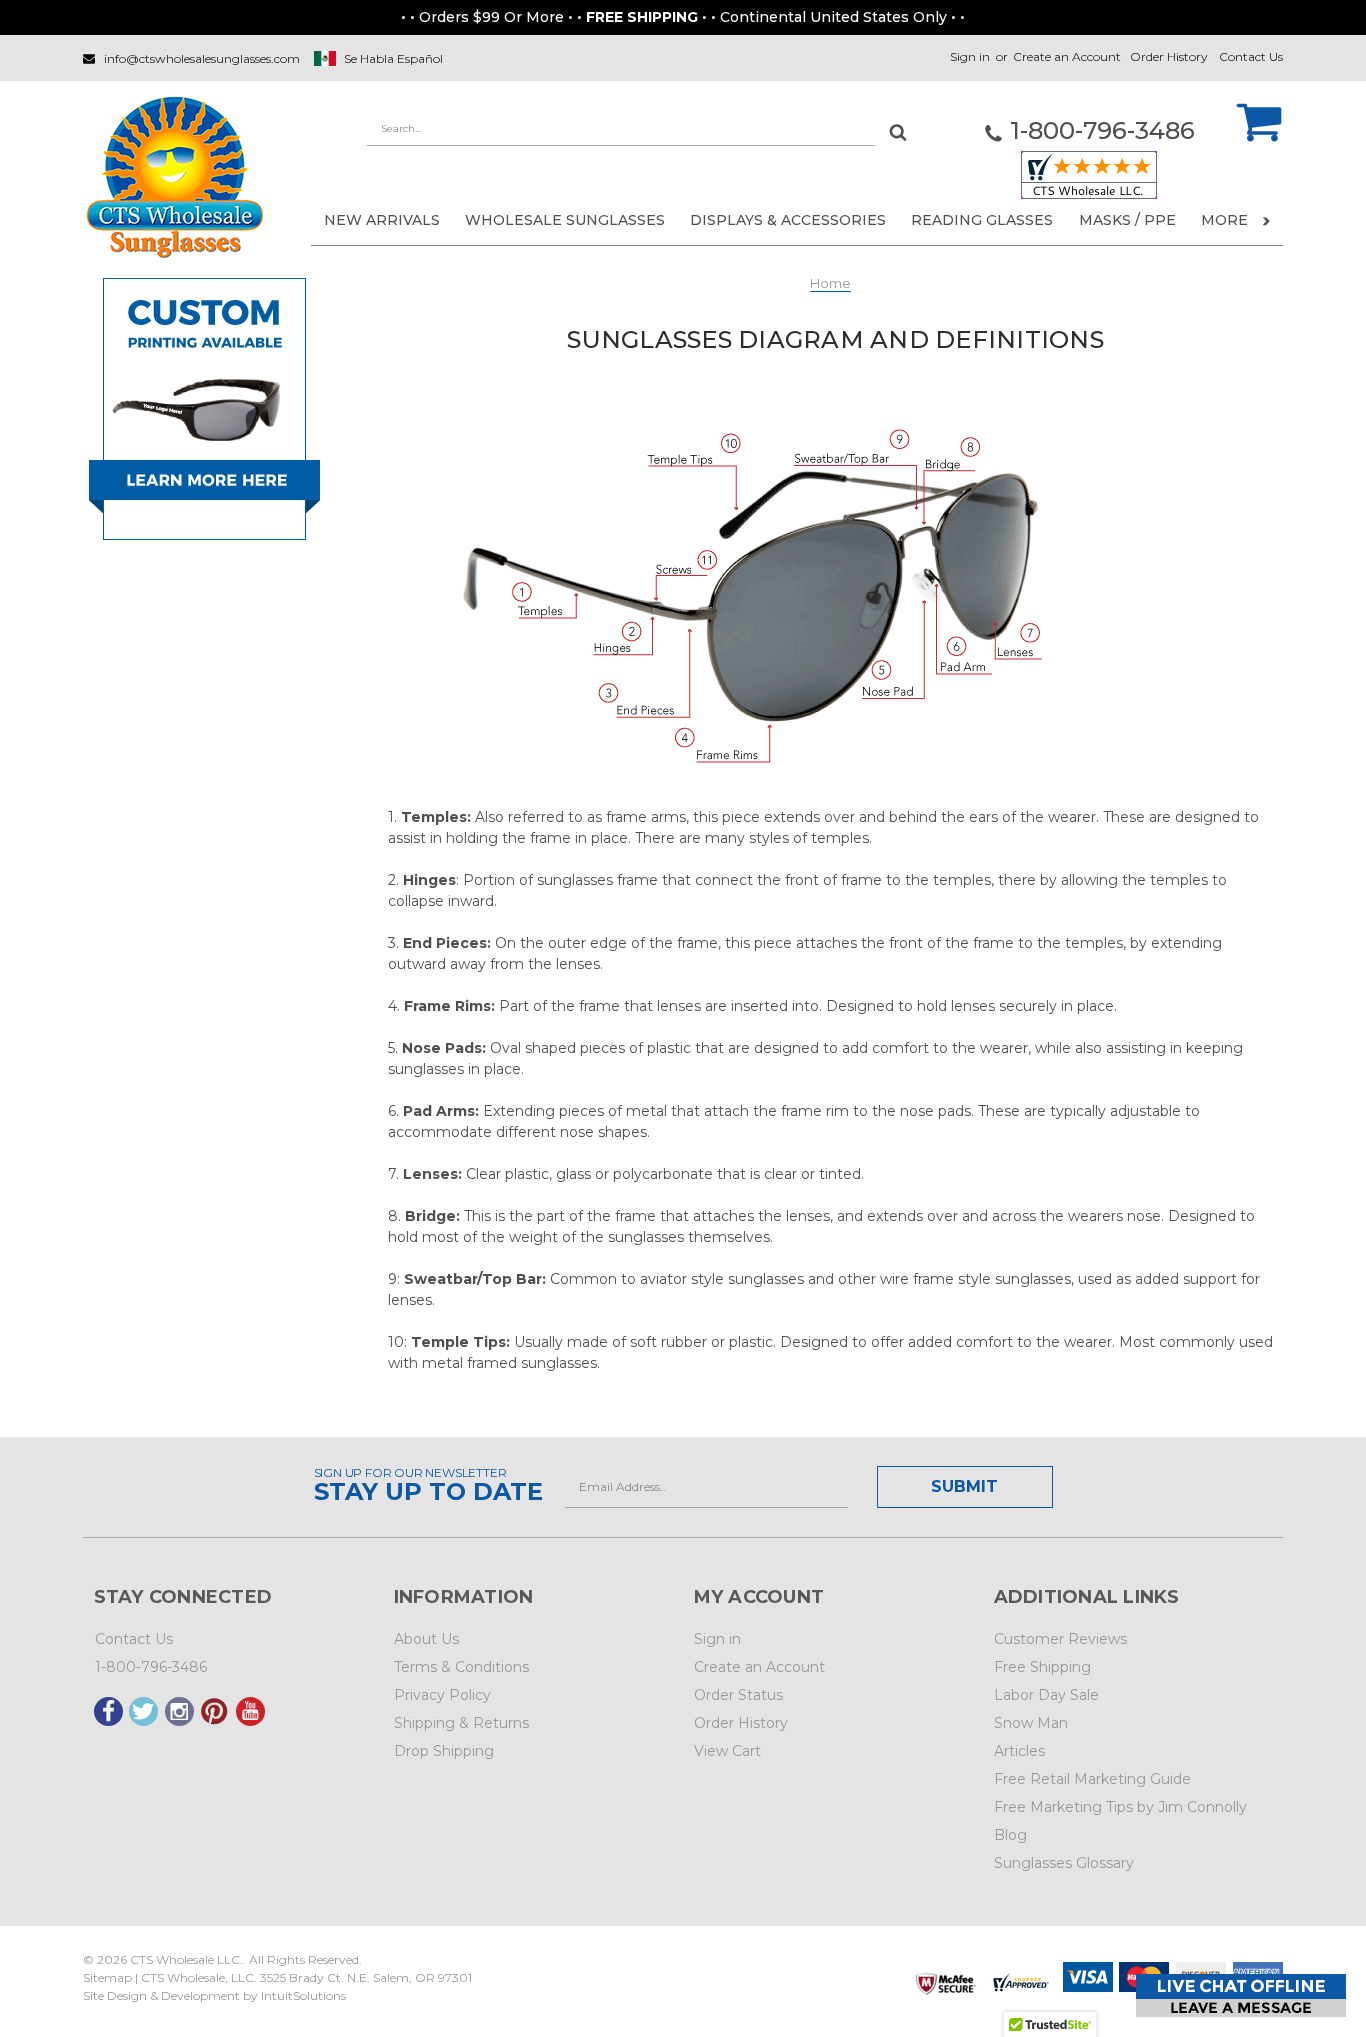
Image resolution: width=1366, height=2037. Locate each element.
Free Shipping (1042, 1667)
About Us (426, 1639)
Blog (1010, 1835)
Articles (1019, 1751)
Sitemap (107, 1977)
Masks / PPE (1127, 220)
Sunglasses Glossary (1064, 1863)
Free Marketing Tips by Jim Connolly (1120, 1807)
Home (830, 283)
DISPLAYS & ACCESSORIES (788, 220)
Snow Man (1031, 1723)
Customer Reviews (1060, 1639)
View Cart (727, 1751)
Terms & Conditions (461, 1667)
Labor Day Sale (1046, 1695)
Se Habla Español (393, 58)
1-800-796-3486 (151, 1667)
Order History (1169, 56)
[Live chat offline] (1241, 1995)
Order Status (738, 1695)
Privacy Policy (442, 1695)
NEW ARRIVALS (382, 220)
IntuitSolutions (303, 1995)
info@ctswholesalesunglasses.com (202, 58)
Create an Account (1067, 56)
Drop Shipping (444, 1751)
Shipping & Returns (461, 1723)
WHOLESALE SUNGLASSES (565, 220)
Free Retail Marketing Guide (1092, 1779)
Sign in (970, 56)
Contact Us (1251, 56)
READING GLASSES (982, 220)
